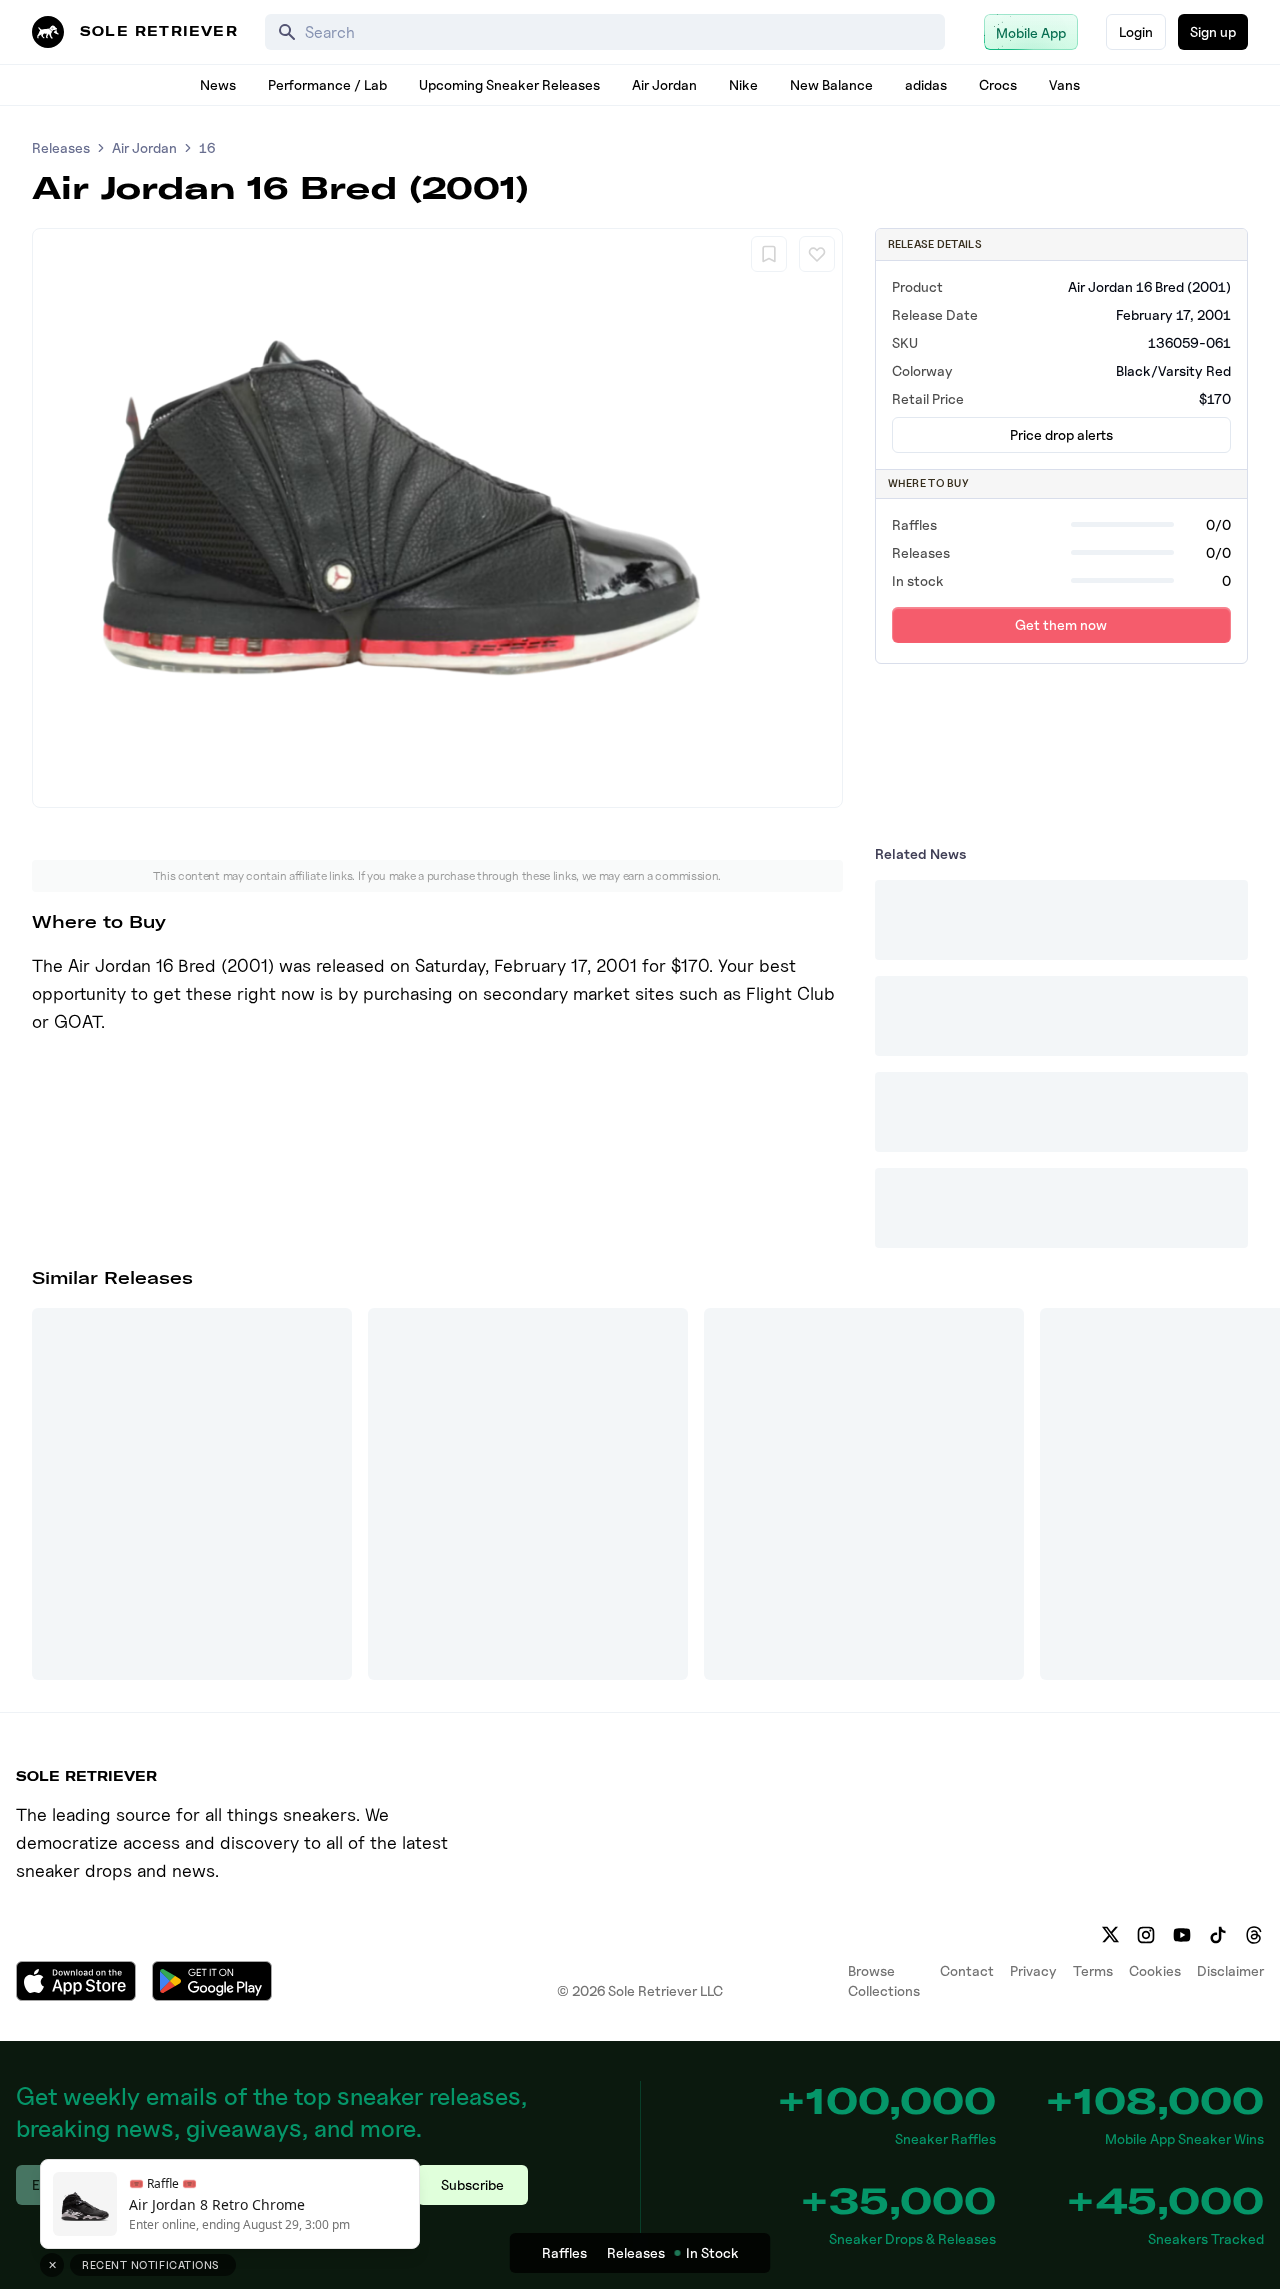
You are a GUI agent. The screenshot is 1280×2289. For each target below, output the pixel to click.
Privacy (1033, 1970)
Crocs (998, 84)
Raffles (564, 2252)
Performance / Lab (327, 84)
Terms (1093, 1970)
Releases (61, 147)
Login (1136, 31)
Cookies (1155, 1970)
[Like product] (817, 254)
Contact (967, 1970)
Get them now (1061, 624)
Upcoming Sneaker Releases (509, 84)
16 (207, 147)
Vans (1064, 84)
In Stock (712, 2252)
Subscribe (472, 2184)
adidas (926, 84)
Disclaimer (1230, 1970)
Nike (743, 84)
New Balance (831, 84)
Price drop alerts (1061, 434)
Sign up (1213, 31)
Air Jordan (664, 84)
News (218, 84)
